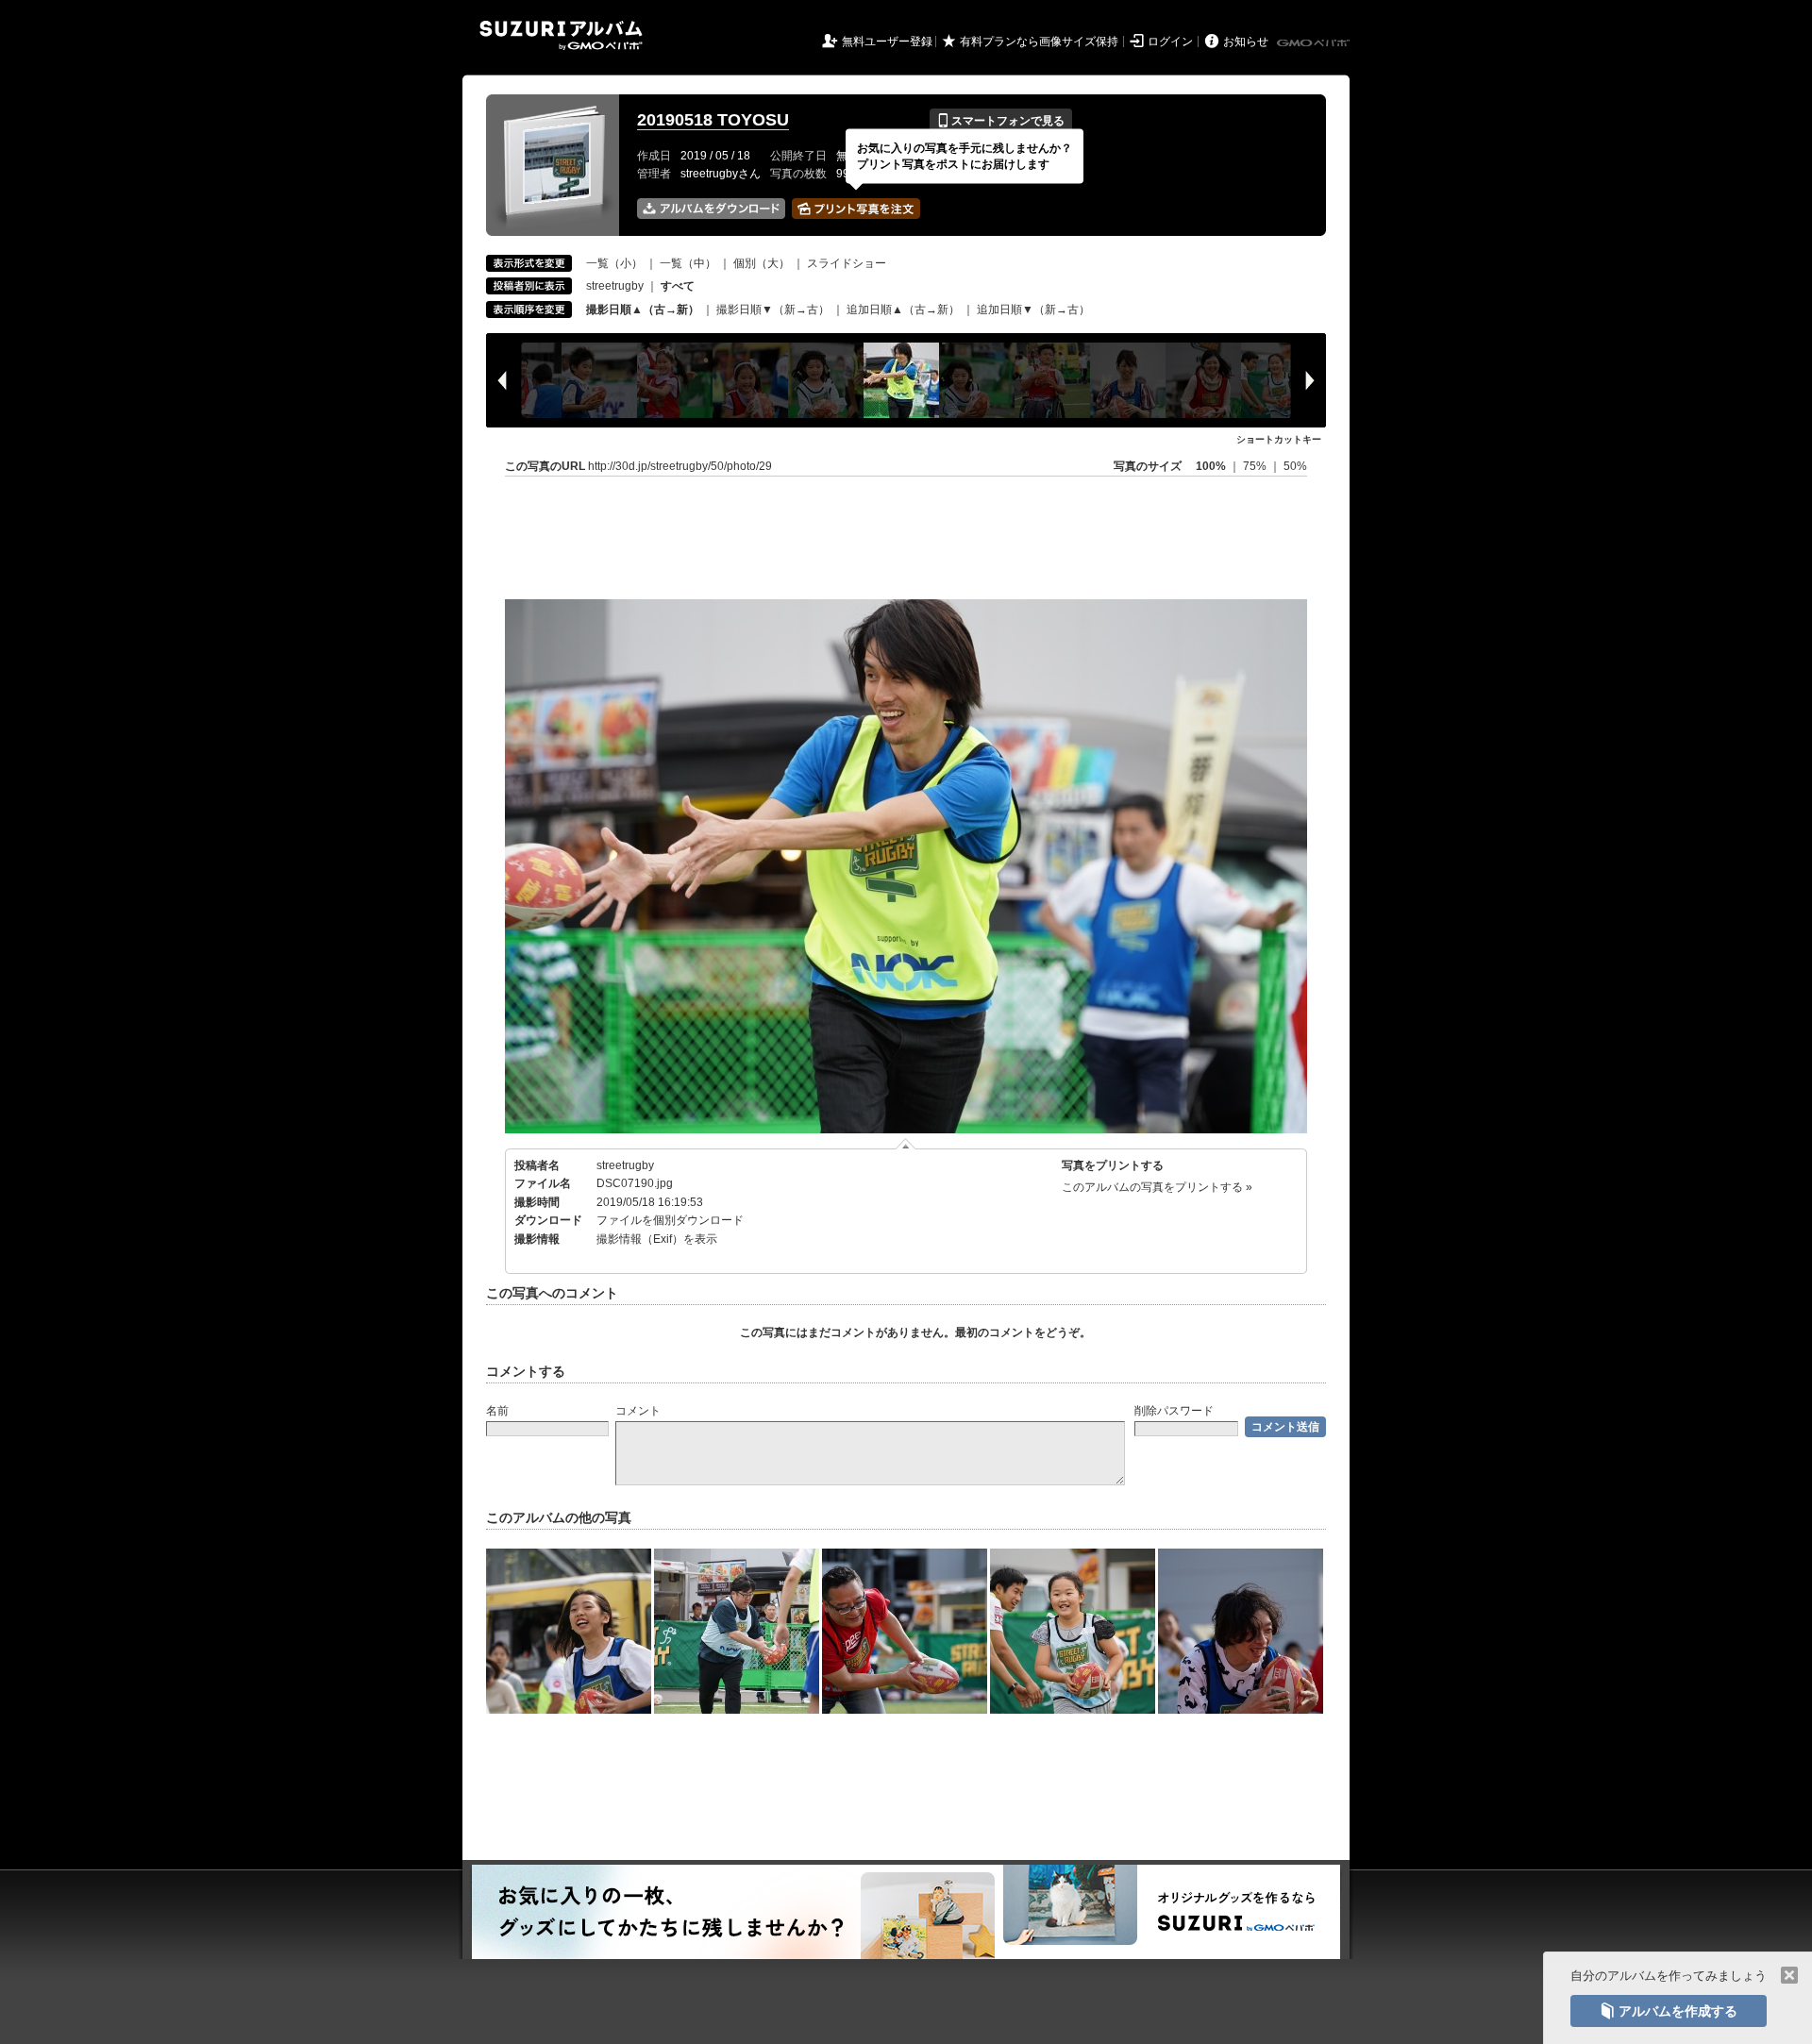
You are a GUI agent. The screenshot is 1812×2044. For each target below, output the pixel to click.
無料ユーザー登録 (887, 42)
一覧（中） (688, 263)
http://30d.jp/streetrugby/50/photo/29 (680, 466)
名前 (497, 1411)
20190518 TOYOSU (713, 120)
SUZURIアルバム (561, 35)
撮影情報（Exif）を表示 (657, 1239)
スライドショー (847, 263)
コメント (638, 1411)
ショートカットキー (1279, 439)
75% (1256, 466)
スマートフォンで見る (1001, 121)
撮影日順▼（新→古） (773, 310)
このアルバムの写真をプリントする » (1157, 1187)
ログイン (1170, 42)
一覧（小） (614, 263)
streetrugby (615, 286)
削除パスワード (1174, 1411)
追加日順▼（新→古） (1033, 310)
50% (1295, 466)
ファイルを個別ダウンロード (670, 1220)
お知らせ (1246, 42)
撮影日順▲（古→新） (643, 310)
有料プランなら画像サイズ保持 (1039, 42)
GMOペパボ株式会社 (1315, 43)
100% (1211, 466)
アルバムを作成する (1669, 2011)
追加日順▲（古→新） (903, 310)
